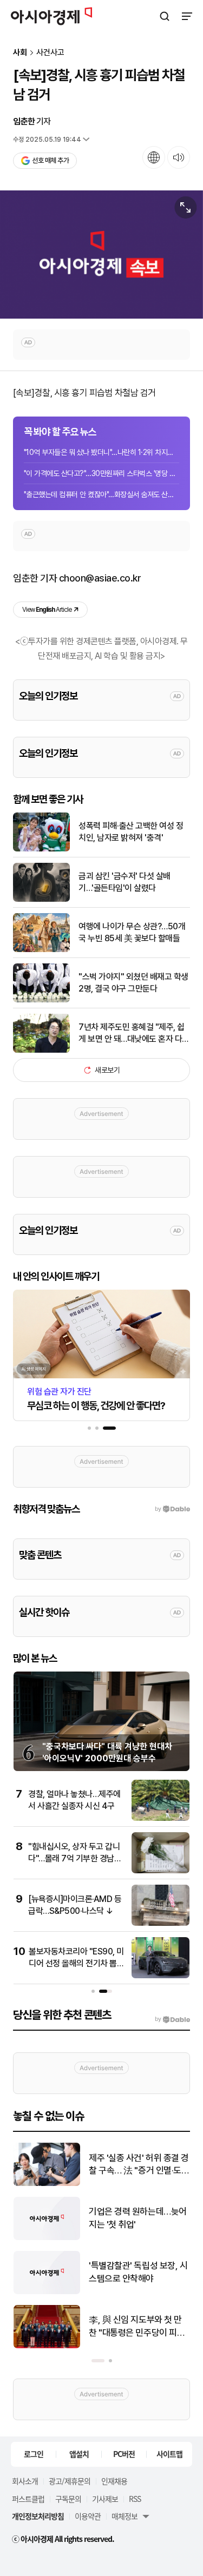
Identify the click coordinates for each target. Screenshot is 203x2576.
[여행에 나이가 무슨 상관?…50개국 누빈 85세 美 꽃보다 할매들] (41, 950)
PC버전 (124, 2454)
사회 (20, 53)
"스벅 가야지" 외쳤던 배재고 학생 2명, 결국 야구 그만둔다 (133, 983)
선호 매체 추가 (50, 160)
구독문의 (68, 2499)
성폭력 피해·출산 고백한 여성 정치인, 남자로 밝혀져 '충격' (131, 832)
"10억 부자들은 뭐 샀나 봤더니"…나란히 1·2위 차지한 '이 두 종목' (101, 452)
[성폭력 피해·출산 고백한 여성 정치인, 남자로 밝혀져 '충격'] (41, 849)
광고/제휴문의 (70, 2481)
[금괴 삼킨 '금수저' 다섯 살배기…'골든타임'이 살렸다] (41, 899)
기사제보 (105, 2499)
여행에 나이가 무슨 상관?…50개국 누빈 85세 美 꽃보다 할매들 (132, 932)
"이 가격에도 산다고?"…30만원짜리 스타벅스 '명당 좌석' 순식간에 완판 (101, 473)
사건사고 (50, 53)
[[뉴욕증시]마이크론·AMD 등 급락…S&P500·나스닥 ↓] (161, 1923)
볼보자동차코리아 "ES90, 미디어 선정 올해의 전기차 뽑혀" (76, 1964)
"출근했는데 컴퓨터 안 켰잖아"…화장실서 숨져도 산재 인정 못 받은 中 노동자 (101, 494)
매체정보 (125, 2516)
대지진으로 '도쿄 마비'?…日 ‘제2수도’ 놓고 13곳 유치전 (139, 2218)
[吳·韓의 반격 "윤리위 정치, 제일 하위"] (47, 2292)
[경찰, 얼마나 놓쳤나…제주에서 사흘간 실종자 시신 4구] (161, 1818)
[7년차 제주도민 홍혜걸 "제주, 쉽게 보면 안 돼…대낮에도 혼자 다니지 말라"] (41, 1050)
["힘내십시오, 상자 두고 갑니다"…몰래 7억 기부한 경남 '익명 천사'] (161, 1871)
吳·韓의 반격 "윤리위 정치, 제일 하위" (136, 2272)
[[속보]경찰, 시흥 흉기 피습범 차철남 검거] (101, 255)
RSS (135, 2499)
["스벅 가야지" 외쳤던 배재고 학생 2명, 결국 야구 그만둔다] (41, 1000)
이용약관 (88, 2516)
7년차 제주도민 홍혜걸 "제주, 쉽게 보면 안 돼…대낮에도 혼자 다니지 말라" (134, 1034)
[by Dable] (172, 2019)
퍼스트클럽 (28, 2499)
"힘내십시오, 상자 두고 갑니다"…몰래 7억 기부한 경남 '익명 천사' (74, 1859)
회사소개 (25, 2481)
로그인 (34, 2454)
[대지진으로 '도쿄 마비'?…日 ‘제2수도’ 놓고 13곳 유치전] (47, 2238)
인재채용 (114, 2481)
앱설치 (79, 2454)
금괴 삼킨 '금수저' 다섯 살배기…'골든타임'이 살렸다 (125, 882)
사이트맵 (169, 2454)
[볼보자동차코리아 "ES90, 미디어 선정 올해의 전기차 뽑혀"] (161, 1976)
